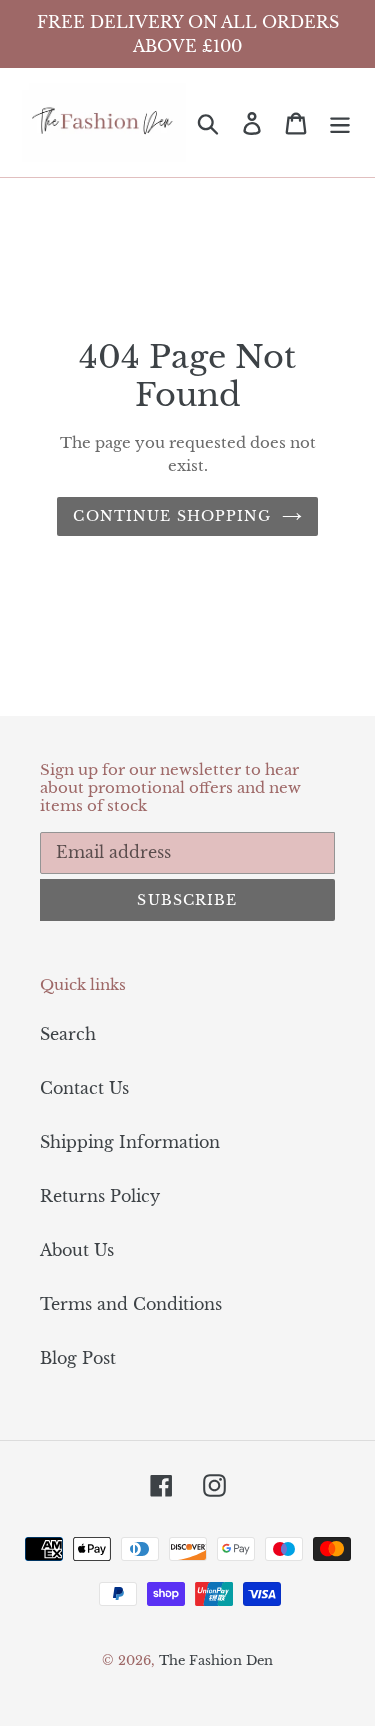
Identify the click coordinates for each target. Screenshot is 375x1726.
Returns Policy (100, 1196)
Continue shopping (172, 516)
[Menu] (340, 122)
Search (68, 1034)
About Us (77, 1250)
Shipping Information (130, 1142)
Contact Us (84, 1088)
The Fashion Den (216, 1660)
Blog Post (78, 1358)
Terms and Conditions (131, 1304)
